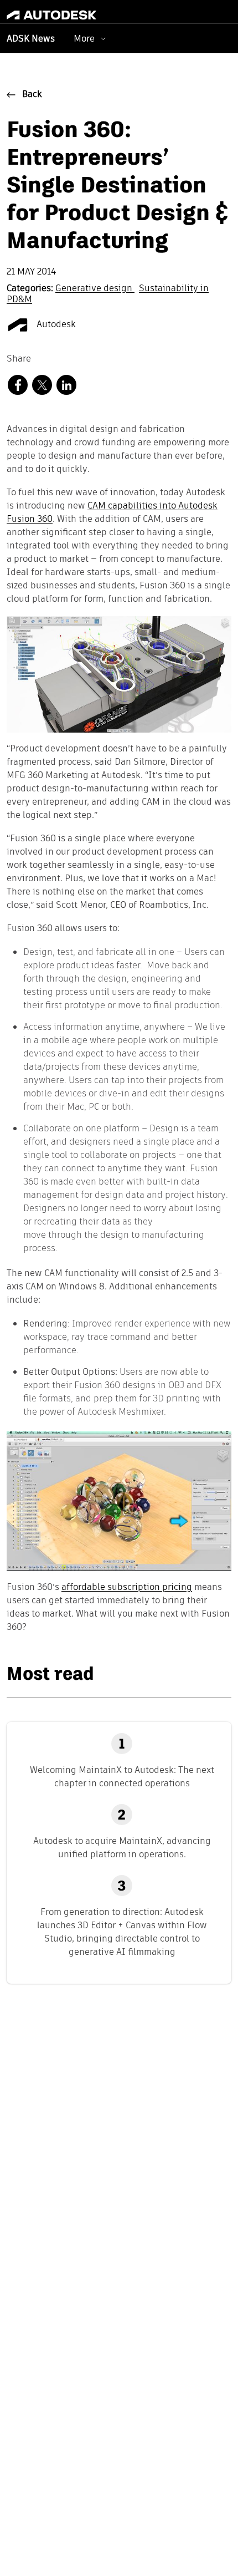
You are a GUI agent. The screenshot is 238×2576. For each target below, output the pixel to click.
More (84, 39)
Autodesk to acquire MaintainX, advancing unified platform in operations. (122, 1848)
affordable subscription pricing (127, 1588)
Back (32, 95)
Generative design (95, 289)
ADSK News (31, 39)
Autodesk (55, 325)
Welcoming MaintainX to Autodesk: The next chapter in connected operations (122, 1777)
